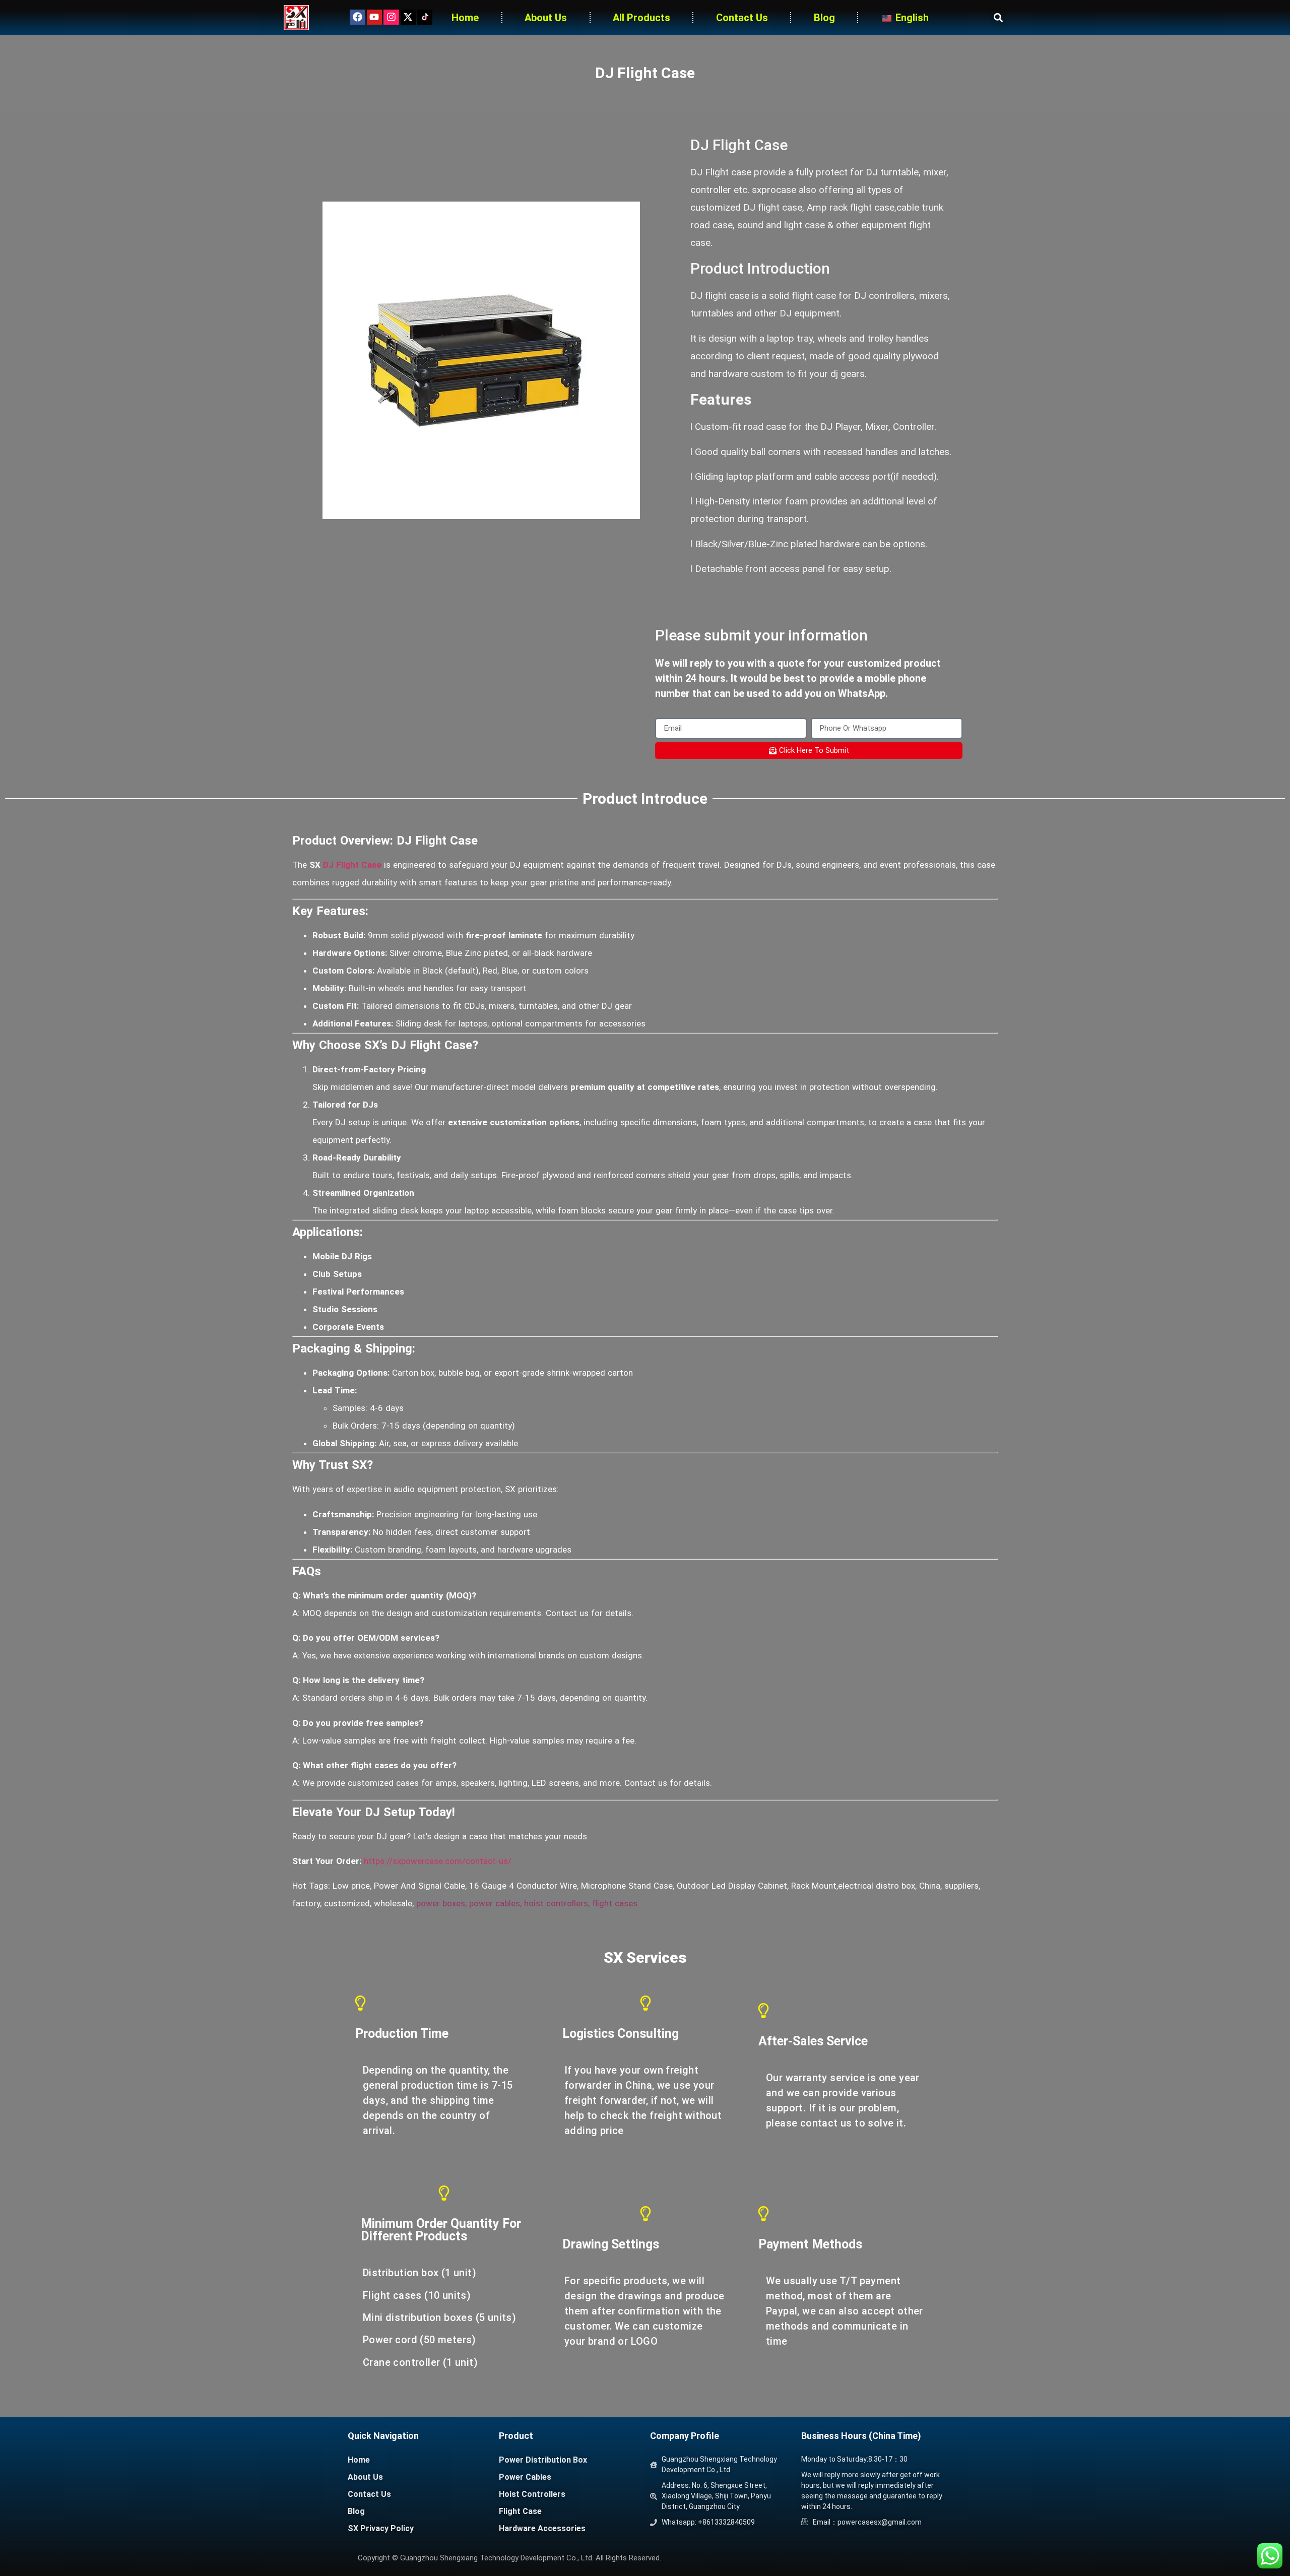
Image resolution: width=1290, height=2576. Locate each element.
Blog (824, 18)
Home (465, 18)
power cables (495, 1903)
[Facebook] (357, 17)
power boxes (441, 1903)
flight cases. (616, 1903)
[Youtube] (374, 17)
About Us (546, 18)
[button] (998, 18)
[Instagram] (391, 17)
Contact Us (742, 18)
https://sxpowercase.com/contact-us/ (438, 1861)
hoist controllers (556, 1903)
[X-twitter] (408, 17)
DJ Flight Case (352, 865)
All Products (641, 18)
